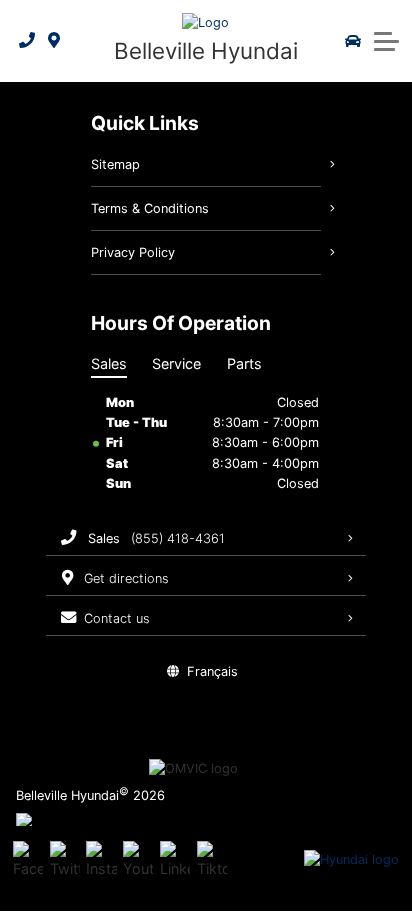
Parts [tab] (244, 363)
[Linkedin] (175, 860)
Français (212, 671)
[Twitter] (65, 860)
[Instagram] (101, 860)
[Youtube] (138, 860)
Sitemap (115, 164)
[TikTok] (212, 860)
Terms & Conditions (150, 208)
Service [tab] (176, 363)
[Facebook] (28, 860)
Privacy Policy (133, 252)
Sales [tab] (109, 363)
